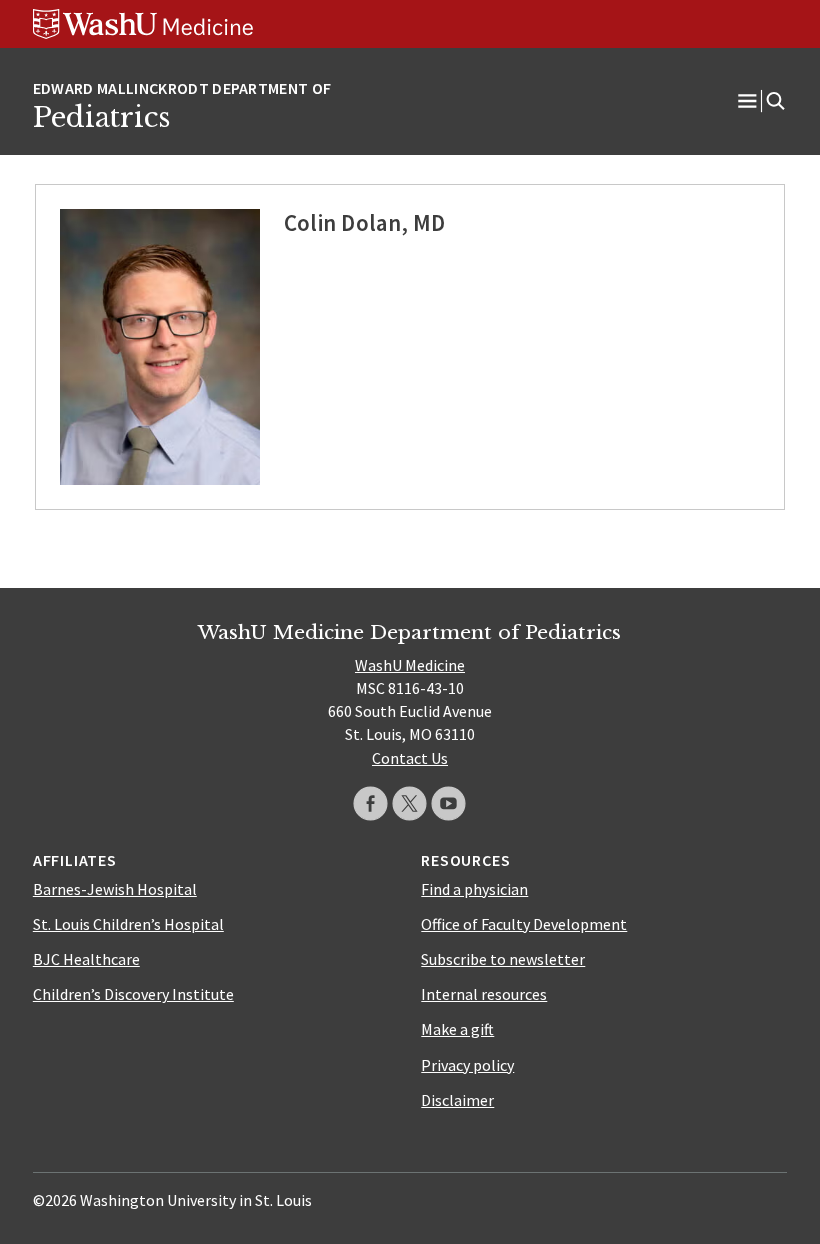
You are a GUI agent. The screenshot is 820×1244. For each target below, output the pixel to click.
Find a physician (474, 889)
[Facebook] (370, 803)
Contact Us (410, 758)
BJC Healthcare (86, 959)
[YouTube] (448, 803)
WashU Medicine (410, 665)
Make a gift (457, 1029)
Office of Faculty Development (524, 924)
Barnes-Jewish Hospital (115, 889)
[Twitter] (409, 803)
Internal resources (484, 994)
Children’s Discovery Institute (133, 994)
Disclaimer (457, 1100)
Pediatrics (101, 117)
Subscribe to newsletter (503, 959)
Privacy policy (467, 1065)
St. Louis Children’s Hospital (128, 924)
